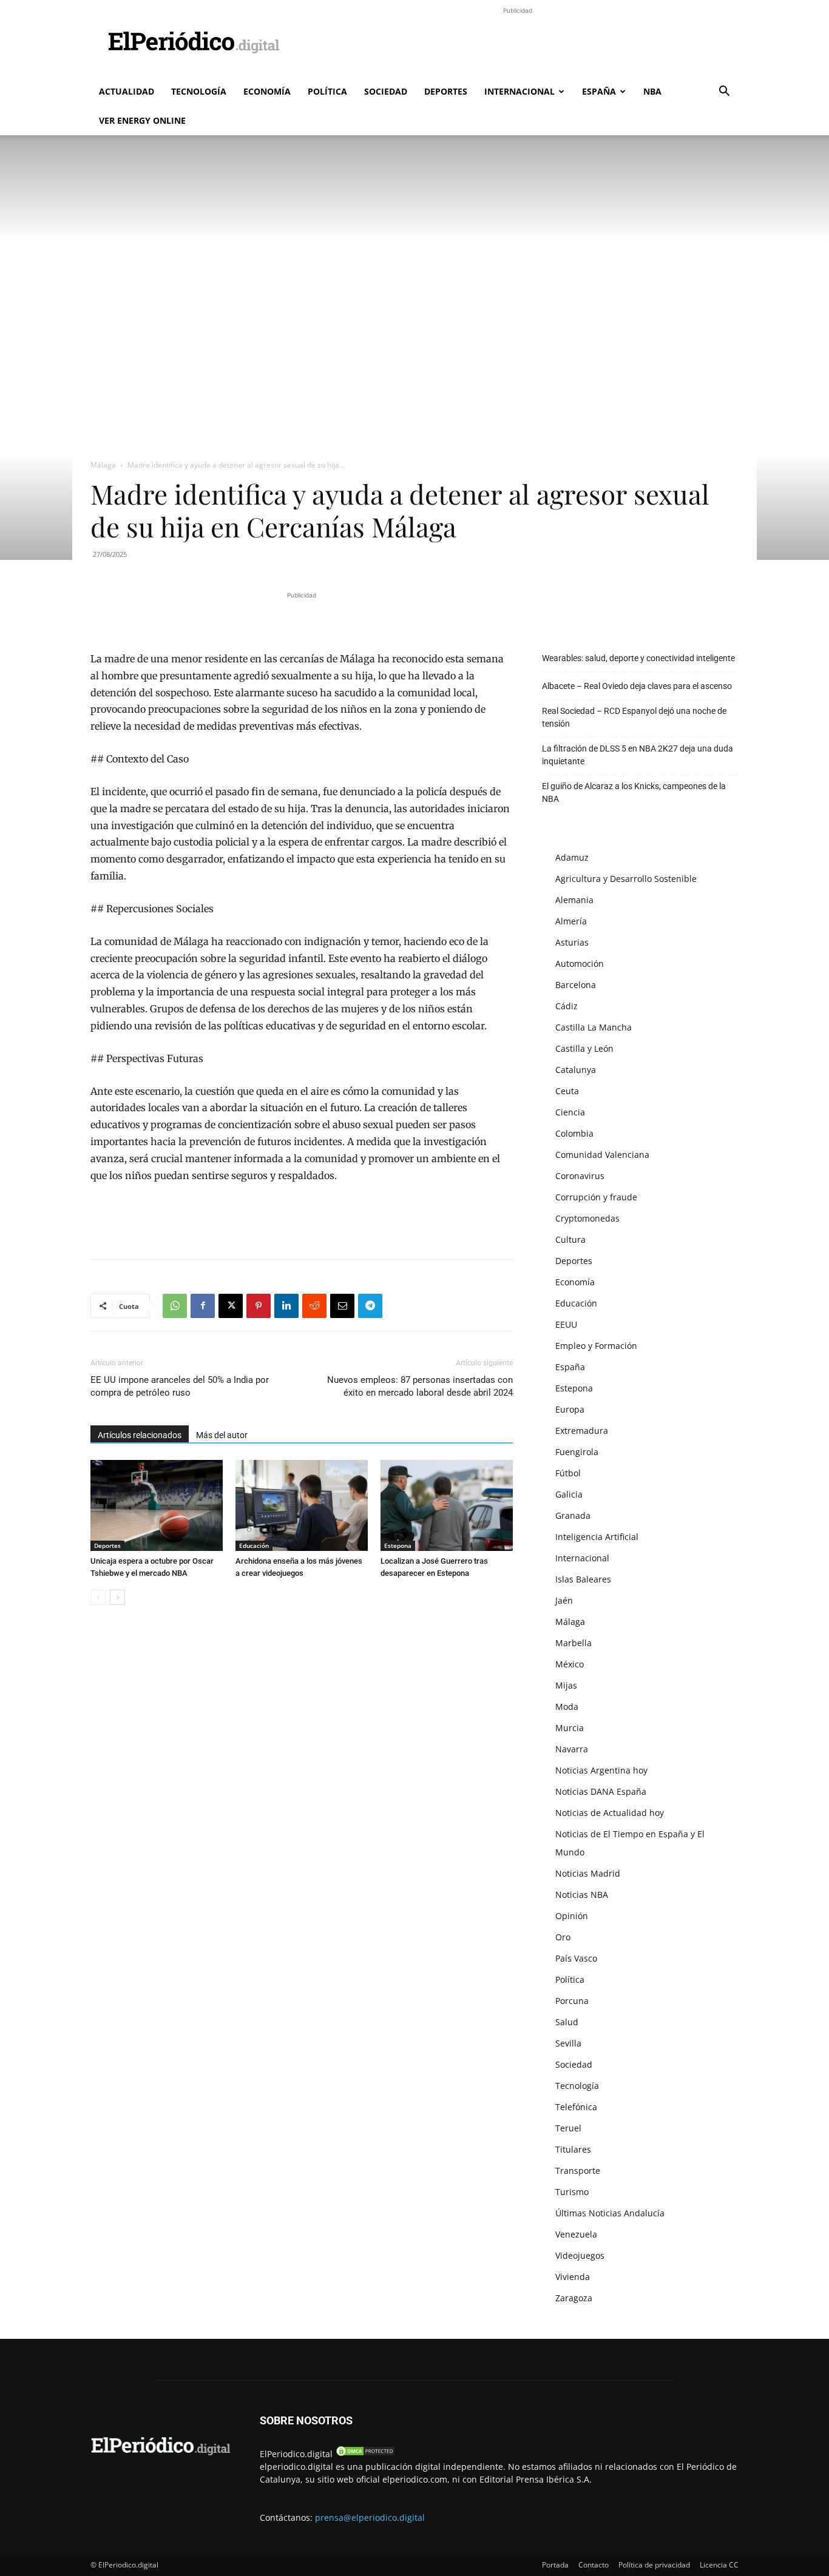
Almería (571, 921)
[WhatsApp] (175, 1306)
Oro (563, 1937)
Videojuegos (580, 2255)
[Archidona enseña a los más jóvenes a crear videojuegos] (302, 1505)
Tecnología (199, 91)
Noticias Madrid (588, 1873)
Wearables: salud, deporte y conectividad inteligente (638, 658)
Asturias (572, 942)
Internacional (519, 91)
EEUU (566, 1324)
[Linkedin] (286, 1306)
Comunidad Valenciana (602, 1155)
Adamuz (572, 857)
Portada (555, 2565)
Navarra (572, 1749)
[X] (231, 1306)
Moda (567, 1707)
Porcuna (572, 2001)
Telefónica (576, 2107)
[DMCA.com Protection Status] (365, 2454)
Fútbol (568, 1473)
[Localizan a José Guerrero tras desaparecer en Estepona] (447, 1505)
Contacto (594, 2565)
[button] (724, 92)
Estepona (398, 1545)
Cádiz (567, 1006)
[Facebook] (203, 1306)
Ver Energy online (142, 120)
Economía (267, 91)
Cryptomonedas (587, 1218)
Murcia (570, 1728)
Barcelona (576, 985)
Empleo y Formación (596, 1346)
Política (327, 91)
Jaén (564, 1600)
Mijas (566, 1685)
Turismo (572, 2192)
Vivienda (573, 2277)
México (570, 1664)
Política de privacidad (654, 2565)
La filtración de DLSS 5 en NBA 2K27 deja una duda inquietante (638, 755)
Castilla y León (584, 1048)
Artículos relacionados (140, 1435)
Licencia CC (719, 2565)
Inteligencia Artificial (597, 1537)
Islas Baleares (583, 1579)
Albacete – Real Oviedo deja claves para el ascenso (637, 686)
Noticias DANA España (601, 1791)
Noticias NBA (582, 1895)
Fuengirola (577, 1452)
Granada (573, 1515)
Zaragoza (574, 2298)
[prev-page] (98, 1597)
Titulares (573, 2149)
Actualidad (127, 91)
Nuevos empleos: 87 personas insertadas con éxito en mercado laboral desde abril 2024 (420, 1386)
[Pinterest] (259, 1306)
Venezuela (576, 2234)
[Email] (342, 1306)
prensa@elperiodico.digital (370, 2517)
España (599, 91)
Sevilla (568, 2043)
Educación (254, 1545)
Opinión (572, 1916)
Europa (570, 1409)
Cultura (570, 1239)
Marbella (574, 1643)
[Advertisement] (518, 44)
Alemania (574, 900)
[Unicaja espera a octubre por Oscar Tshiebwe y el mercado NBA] (157, 1505)
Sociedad (386, 91)
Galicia (569, 1494)
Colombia (574, 1133)
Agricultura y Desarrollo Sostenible (626, 879)
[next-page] (117, 1597)
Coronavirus (580, 1176)
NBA (652, 91)
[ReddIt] (314, 1306)
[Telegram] (370, 1306)
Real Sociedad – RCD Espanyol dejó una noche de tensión (634, 717)
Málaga (103, 465)
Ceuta (567, 1091)
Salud (567, 2022)
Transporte (578, 2171)
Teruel (568, 2128)
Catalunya (576, 1070)
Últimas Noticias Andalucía (610, 2213)
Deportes (446, 91)
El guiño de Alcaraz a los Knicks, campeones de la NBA (634, 792)
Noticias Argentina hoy (601, 1770)
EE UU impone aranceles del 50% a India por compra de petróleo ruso (180, 1386)
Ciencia (570, 1112)
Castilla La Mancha (594, 1027)
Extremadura (582, 1431)
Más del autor (222, 1435)
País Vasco (576, 1958)
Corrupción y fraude (596, 1197)
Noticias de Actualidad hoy (610, 1813)
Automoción (580, 963)
